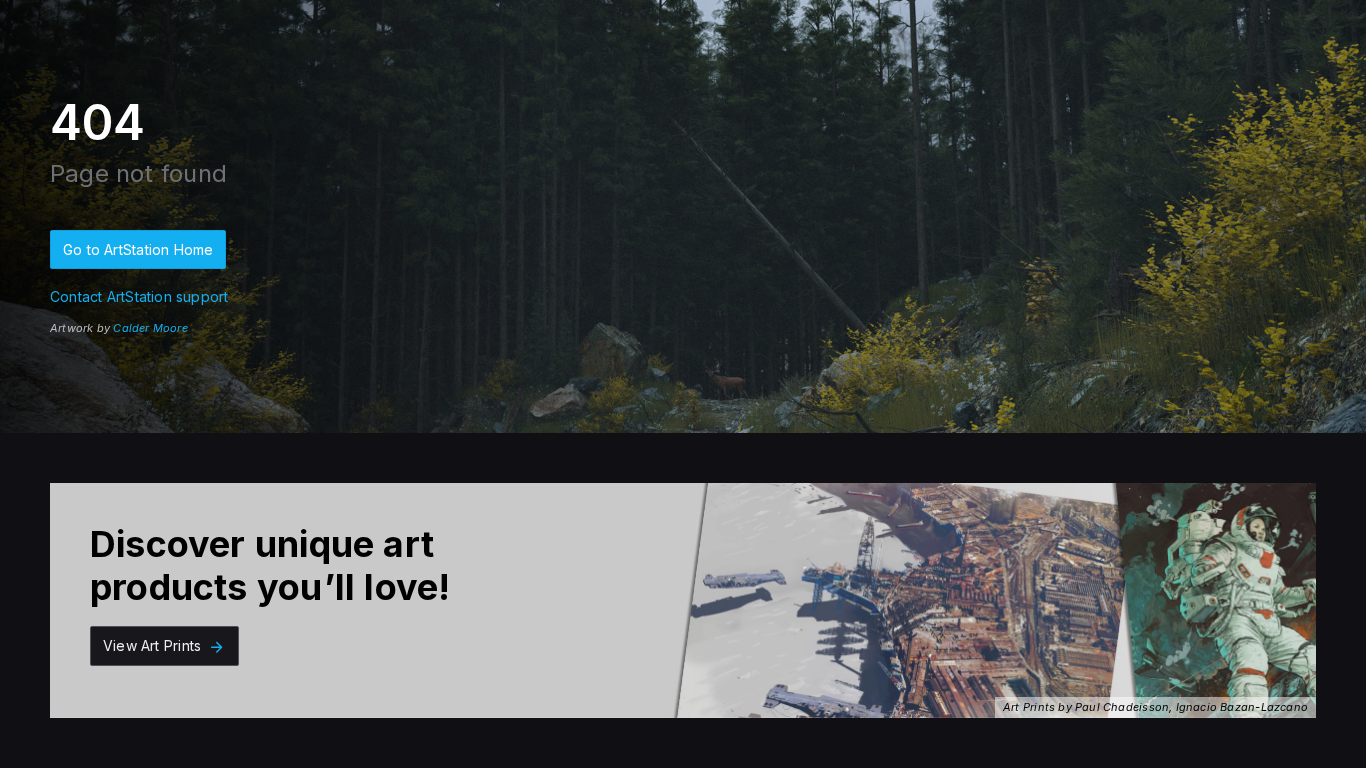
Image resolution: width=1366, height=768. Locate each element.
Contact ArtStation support (139, 296)
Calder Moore (150, 328)
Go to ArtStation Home (138, 249)
